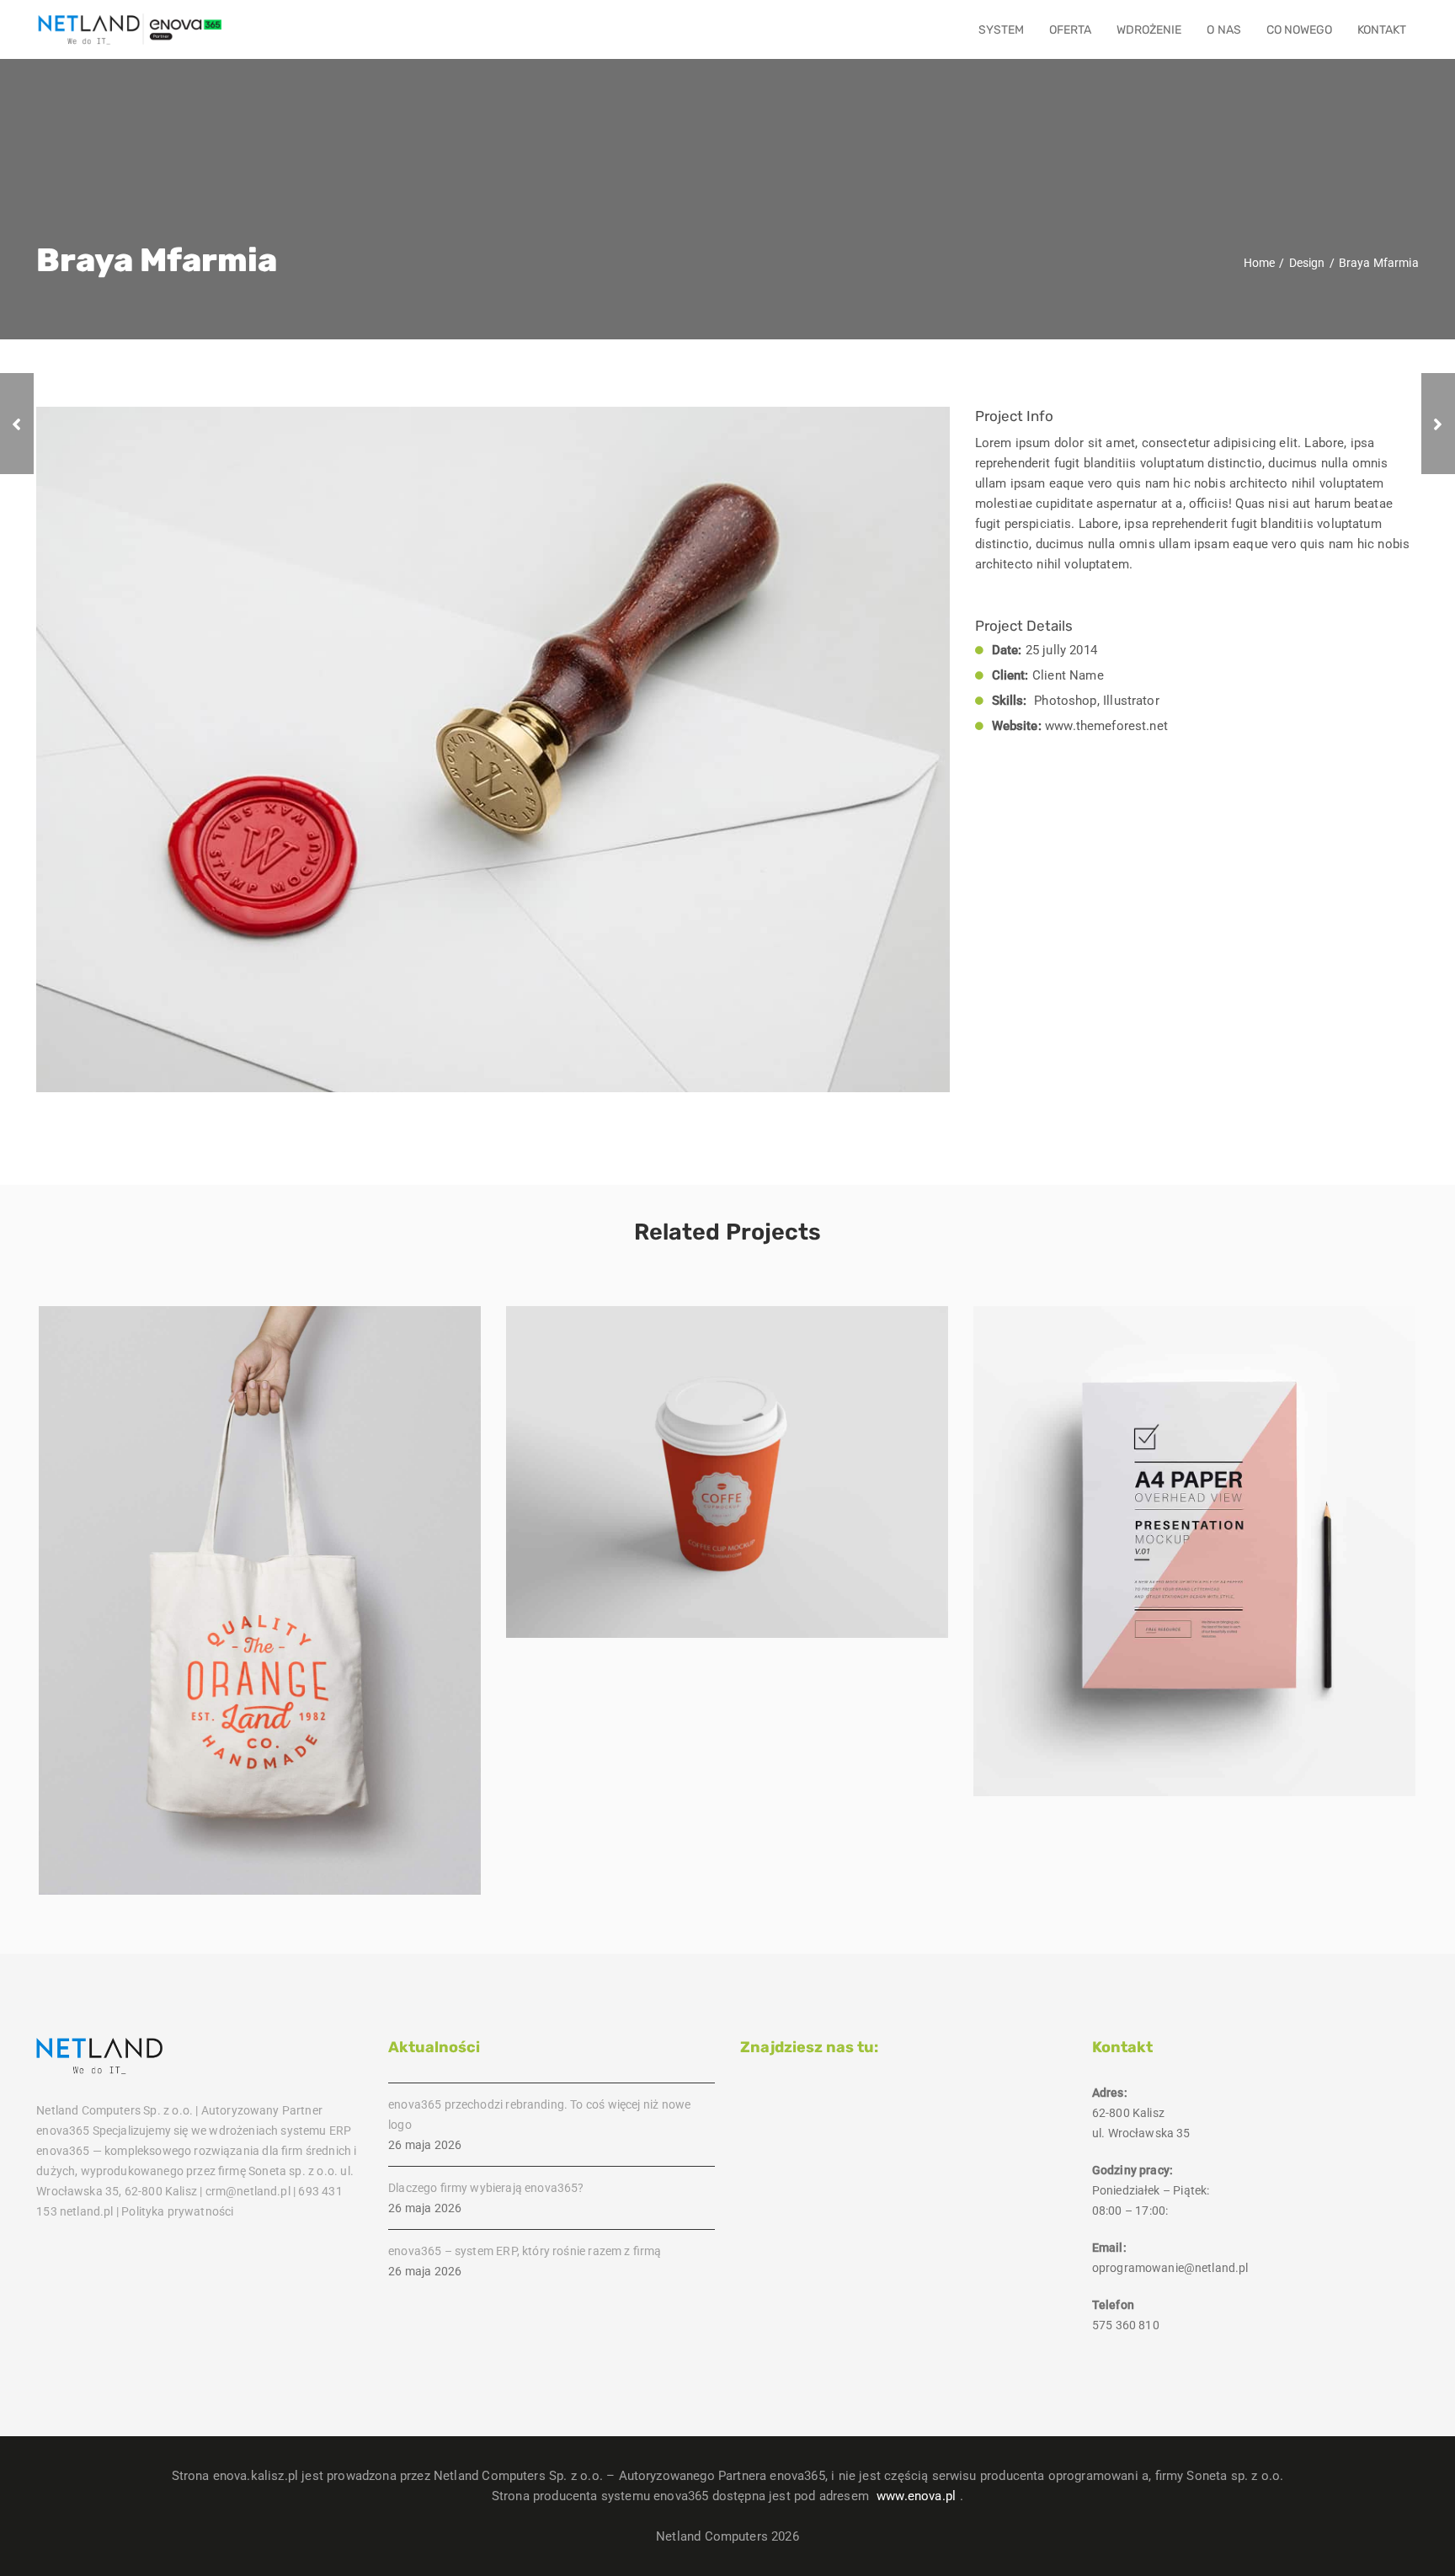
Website (1221, 1592)
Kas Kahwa (727, 1482)
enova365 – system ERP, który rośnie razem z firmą (525, 2251)
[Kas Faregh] (17, 424)
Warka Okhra (1195, 1561)
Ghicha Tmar (260, 1610)
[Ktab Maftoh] (1438, 424)
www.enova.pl (916, 2496)
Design (260, 1640)
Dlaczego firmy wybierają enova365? (486, 2188)
